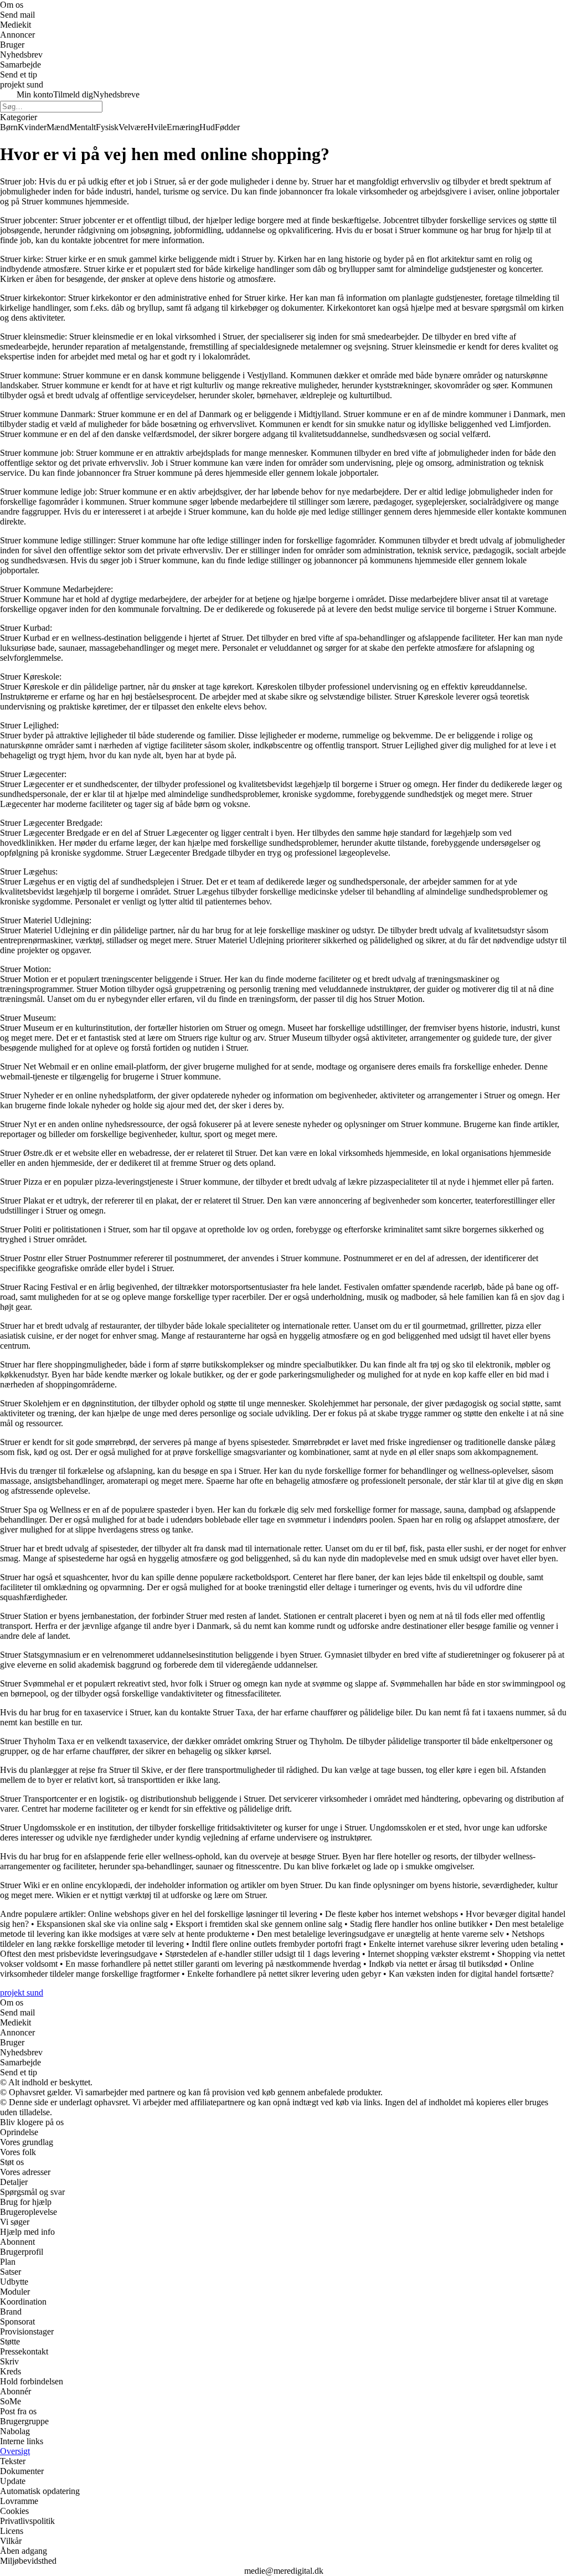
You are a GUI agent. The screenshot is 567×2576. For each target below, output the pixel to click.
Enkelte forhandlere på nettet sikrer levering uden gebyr (284, 1974)
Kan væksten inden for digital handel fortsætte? (471, 1974)
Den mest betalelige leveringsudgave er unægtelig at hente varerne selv (380, 1934)
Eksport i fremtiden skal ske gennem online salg (259, 1924)
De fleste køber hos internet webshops (391, 1914)
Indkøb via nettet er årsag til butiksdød (435, 1964)
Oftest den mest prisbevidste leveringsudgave (79, 1954)
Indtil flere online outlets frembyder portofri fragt (276, 1944)
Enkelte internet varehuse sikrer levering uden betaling (463, 1944)
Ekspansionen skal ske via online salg (102, 1924)
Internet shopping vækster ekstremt (429, 1954)
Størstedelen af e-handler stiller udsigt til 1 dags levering (262, 1954)
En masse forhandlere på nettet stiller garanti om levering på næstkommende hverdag (213, 1964)
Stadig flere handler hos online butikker (419, 1924)
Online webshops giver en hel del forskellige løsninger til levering (203, 1914)
